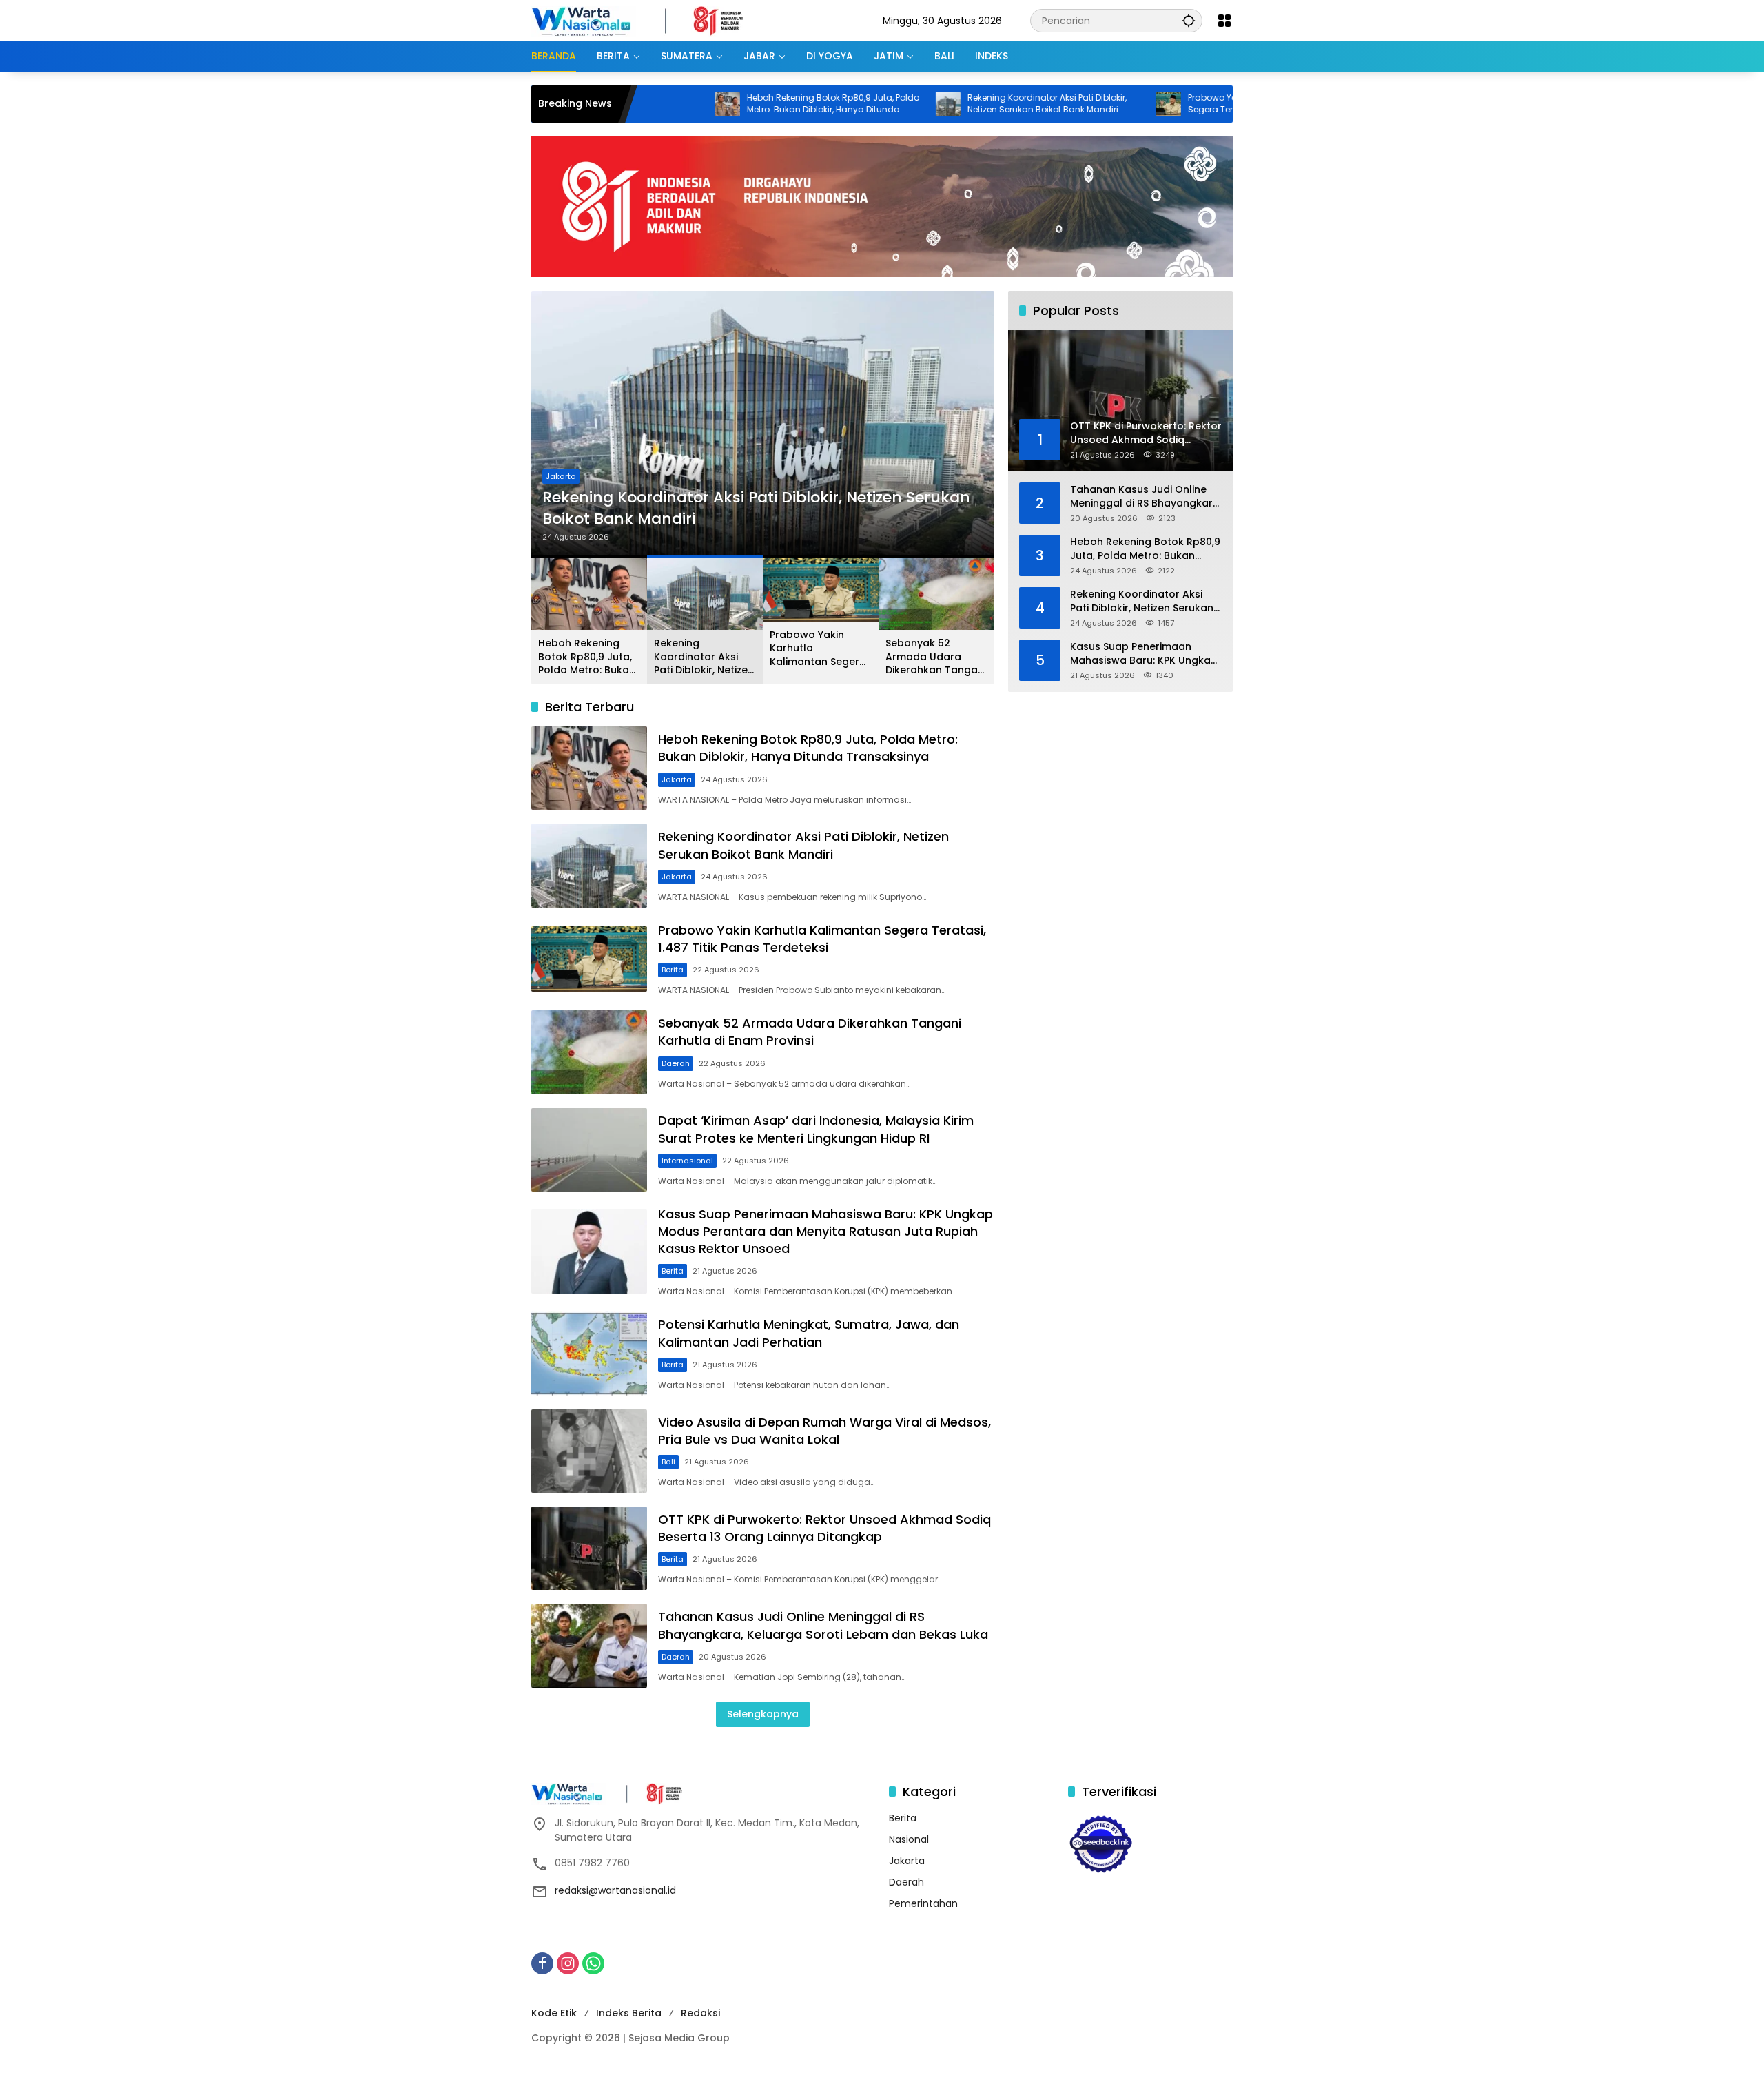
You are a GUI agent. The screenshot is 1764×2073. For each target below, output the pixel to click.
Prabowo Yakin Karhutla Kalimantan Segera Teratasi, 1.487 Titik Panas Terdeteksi (1159, 104)
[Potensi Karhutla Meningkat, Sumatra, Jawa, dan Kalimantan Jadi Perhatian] (589, 1353)
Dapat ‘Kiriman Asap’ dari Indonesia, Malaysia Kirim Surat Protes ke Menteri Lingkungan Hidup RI (816, 1129)
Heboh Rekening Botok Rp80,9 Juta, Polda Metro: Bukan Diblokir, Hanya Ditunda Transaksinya (729, 104)
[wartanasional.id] (652, 20)
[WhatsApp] (593, 1963)
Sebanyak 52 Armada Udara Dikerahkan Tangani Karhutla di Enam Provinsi (936, 657)
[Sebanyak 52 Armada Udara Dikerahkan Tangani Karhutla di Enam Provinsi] (589, 1052)
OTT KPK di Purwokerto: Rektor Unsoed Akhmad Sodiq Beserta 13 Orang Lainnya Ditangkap (824, 1528)
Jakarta (677, 779)
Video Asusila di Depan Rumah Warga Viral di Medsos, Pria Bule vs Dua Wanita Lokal (824, 1431)
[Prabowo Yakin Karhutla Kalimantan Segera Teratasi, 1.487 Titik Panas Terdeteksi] (1064, 104)
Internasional (687, 1161)
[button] (1189, 20)
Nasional (909, 1839)
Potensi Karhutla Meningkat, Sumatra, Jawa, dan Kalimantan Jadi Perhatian (809, 1333)
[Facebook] (542, 1963)
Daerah (676, 1063)
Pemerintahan (923, 1903)
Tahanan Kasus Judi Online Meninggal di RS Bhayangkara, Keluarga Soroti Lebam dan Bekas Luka (823, 1625)
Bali (668, 1462)
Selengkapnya (763, 1714)
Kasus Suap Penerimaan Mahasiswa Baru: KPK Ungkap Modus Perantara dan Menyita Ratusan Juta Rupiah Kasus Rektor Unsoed (825, 1231)
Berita (557, 476)
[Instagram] (568, 1963)
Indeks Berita (629, 2013)
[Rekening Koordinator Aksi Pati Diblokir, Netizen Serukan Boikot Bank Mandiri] (843, 104)
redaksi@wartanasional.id (615, 1890)
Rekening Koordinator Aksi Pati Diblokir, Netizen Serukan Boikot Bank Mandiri (942, 104)
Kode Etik (554, 2013)
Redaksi (700, 2013)
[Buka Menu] (1224, 21)
